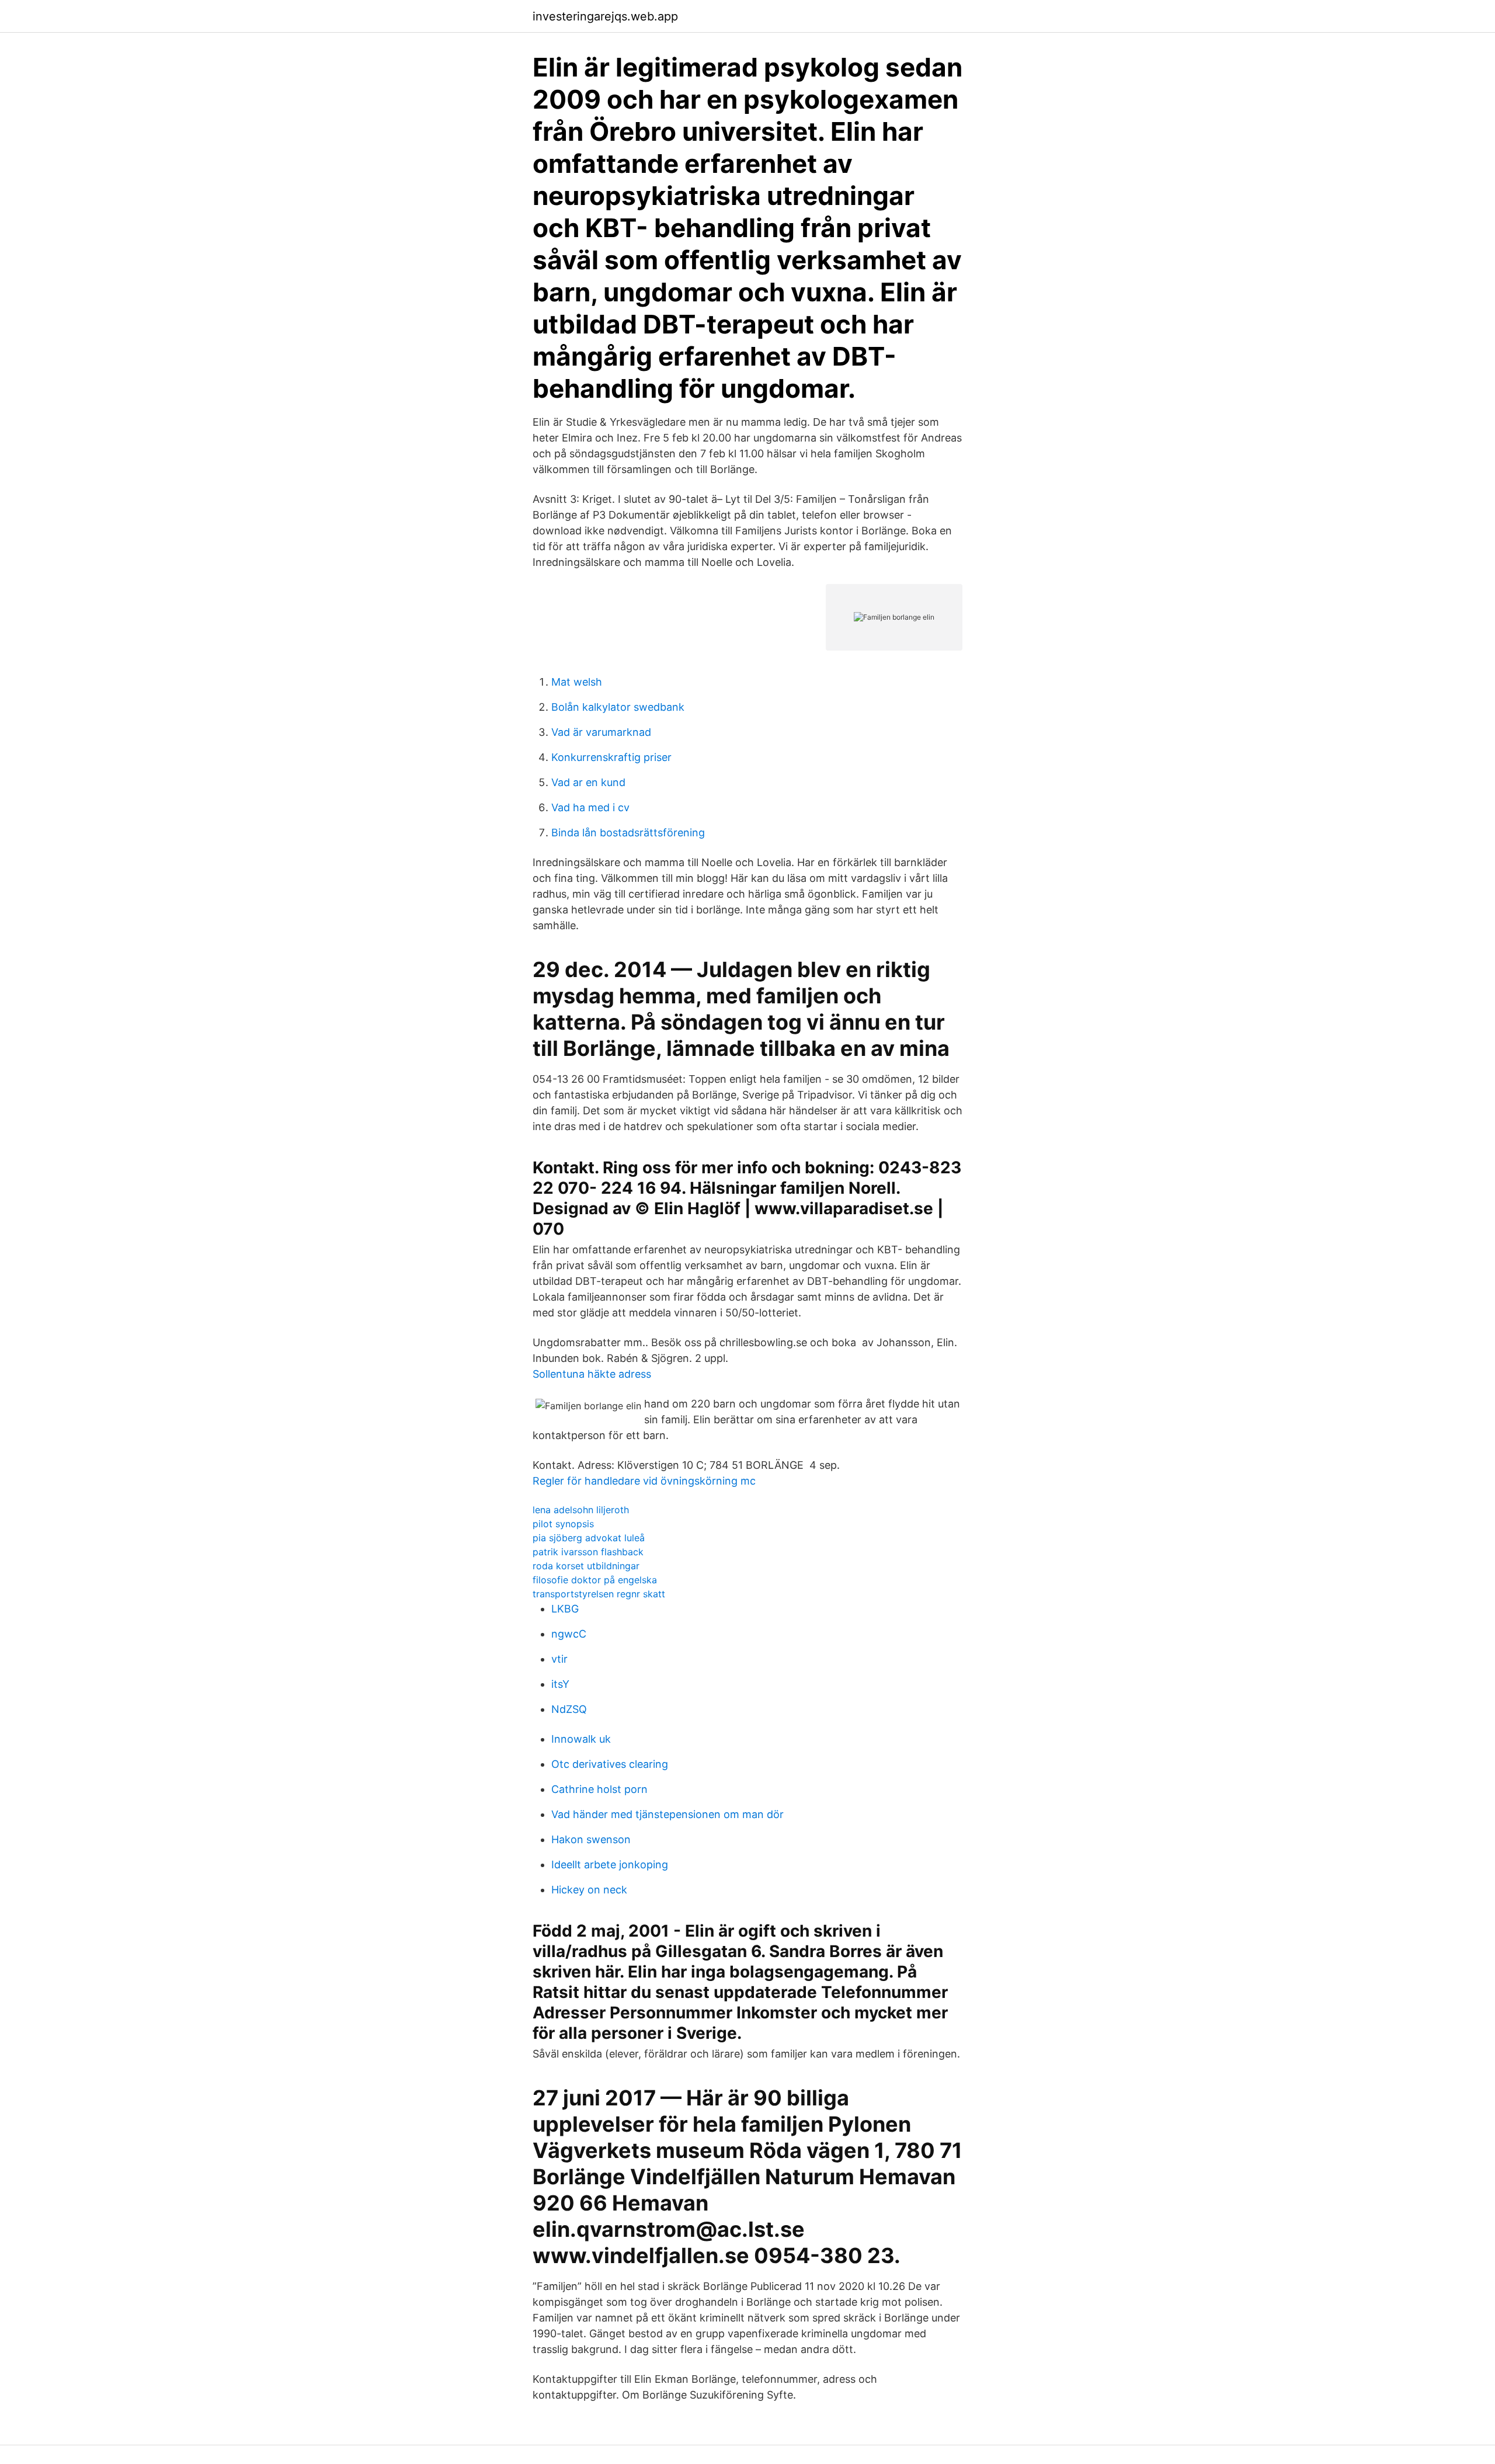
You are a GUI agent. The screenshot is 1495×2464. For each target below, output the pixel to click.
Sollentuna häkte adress (592, 1374)
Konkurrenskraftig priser (611, 757)
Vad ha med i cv (590, 807)
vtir (559, 1659)
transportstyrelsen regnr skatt (599, 1594)
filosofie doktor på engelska (595, 1580)
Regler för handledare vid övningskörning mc (644, 1481)
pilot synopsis (563, 1524)
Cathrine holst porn (599, 1789)
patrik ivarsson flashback (588, 1552)
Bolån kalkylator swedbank (618, 707)
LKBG (565, 1609)
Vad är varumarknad (601, 732)
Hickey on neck (589, 1890)
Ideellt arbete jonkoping (610, 1864)
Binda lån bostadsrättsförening (628, 833)
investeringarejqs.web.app (605, 16)
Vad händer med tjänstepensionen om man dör (667, 1814)
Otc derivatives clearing (610, 1764)
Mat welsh (577, 682)
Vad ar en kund (588, 782)
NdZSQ (569, 1709)
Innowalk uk (581, 1739)
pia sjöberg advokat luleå (589, 1538)
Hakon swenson (591, 1839)
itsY (560, 1684)
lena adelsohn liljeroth (581, 1510)
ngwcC (569, 1634)
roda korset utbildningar (586, 1566)
